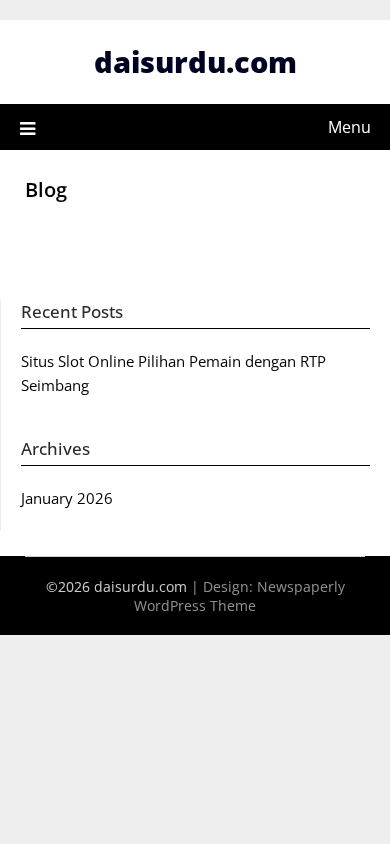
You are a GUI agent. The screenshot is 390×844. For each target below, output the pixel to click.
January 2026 (67, 498)
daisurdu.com (195, 61)
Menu (349, 127)
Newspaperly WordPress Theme (239, 596)
